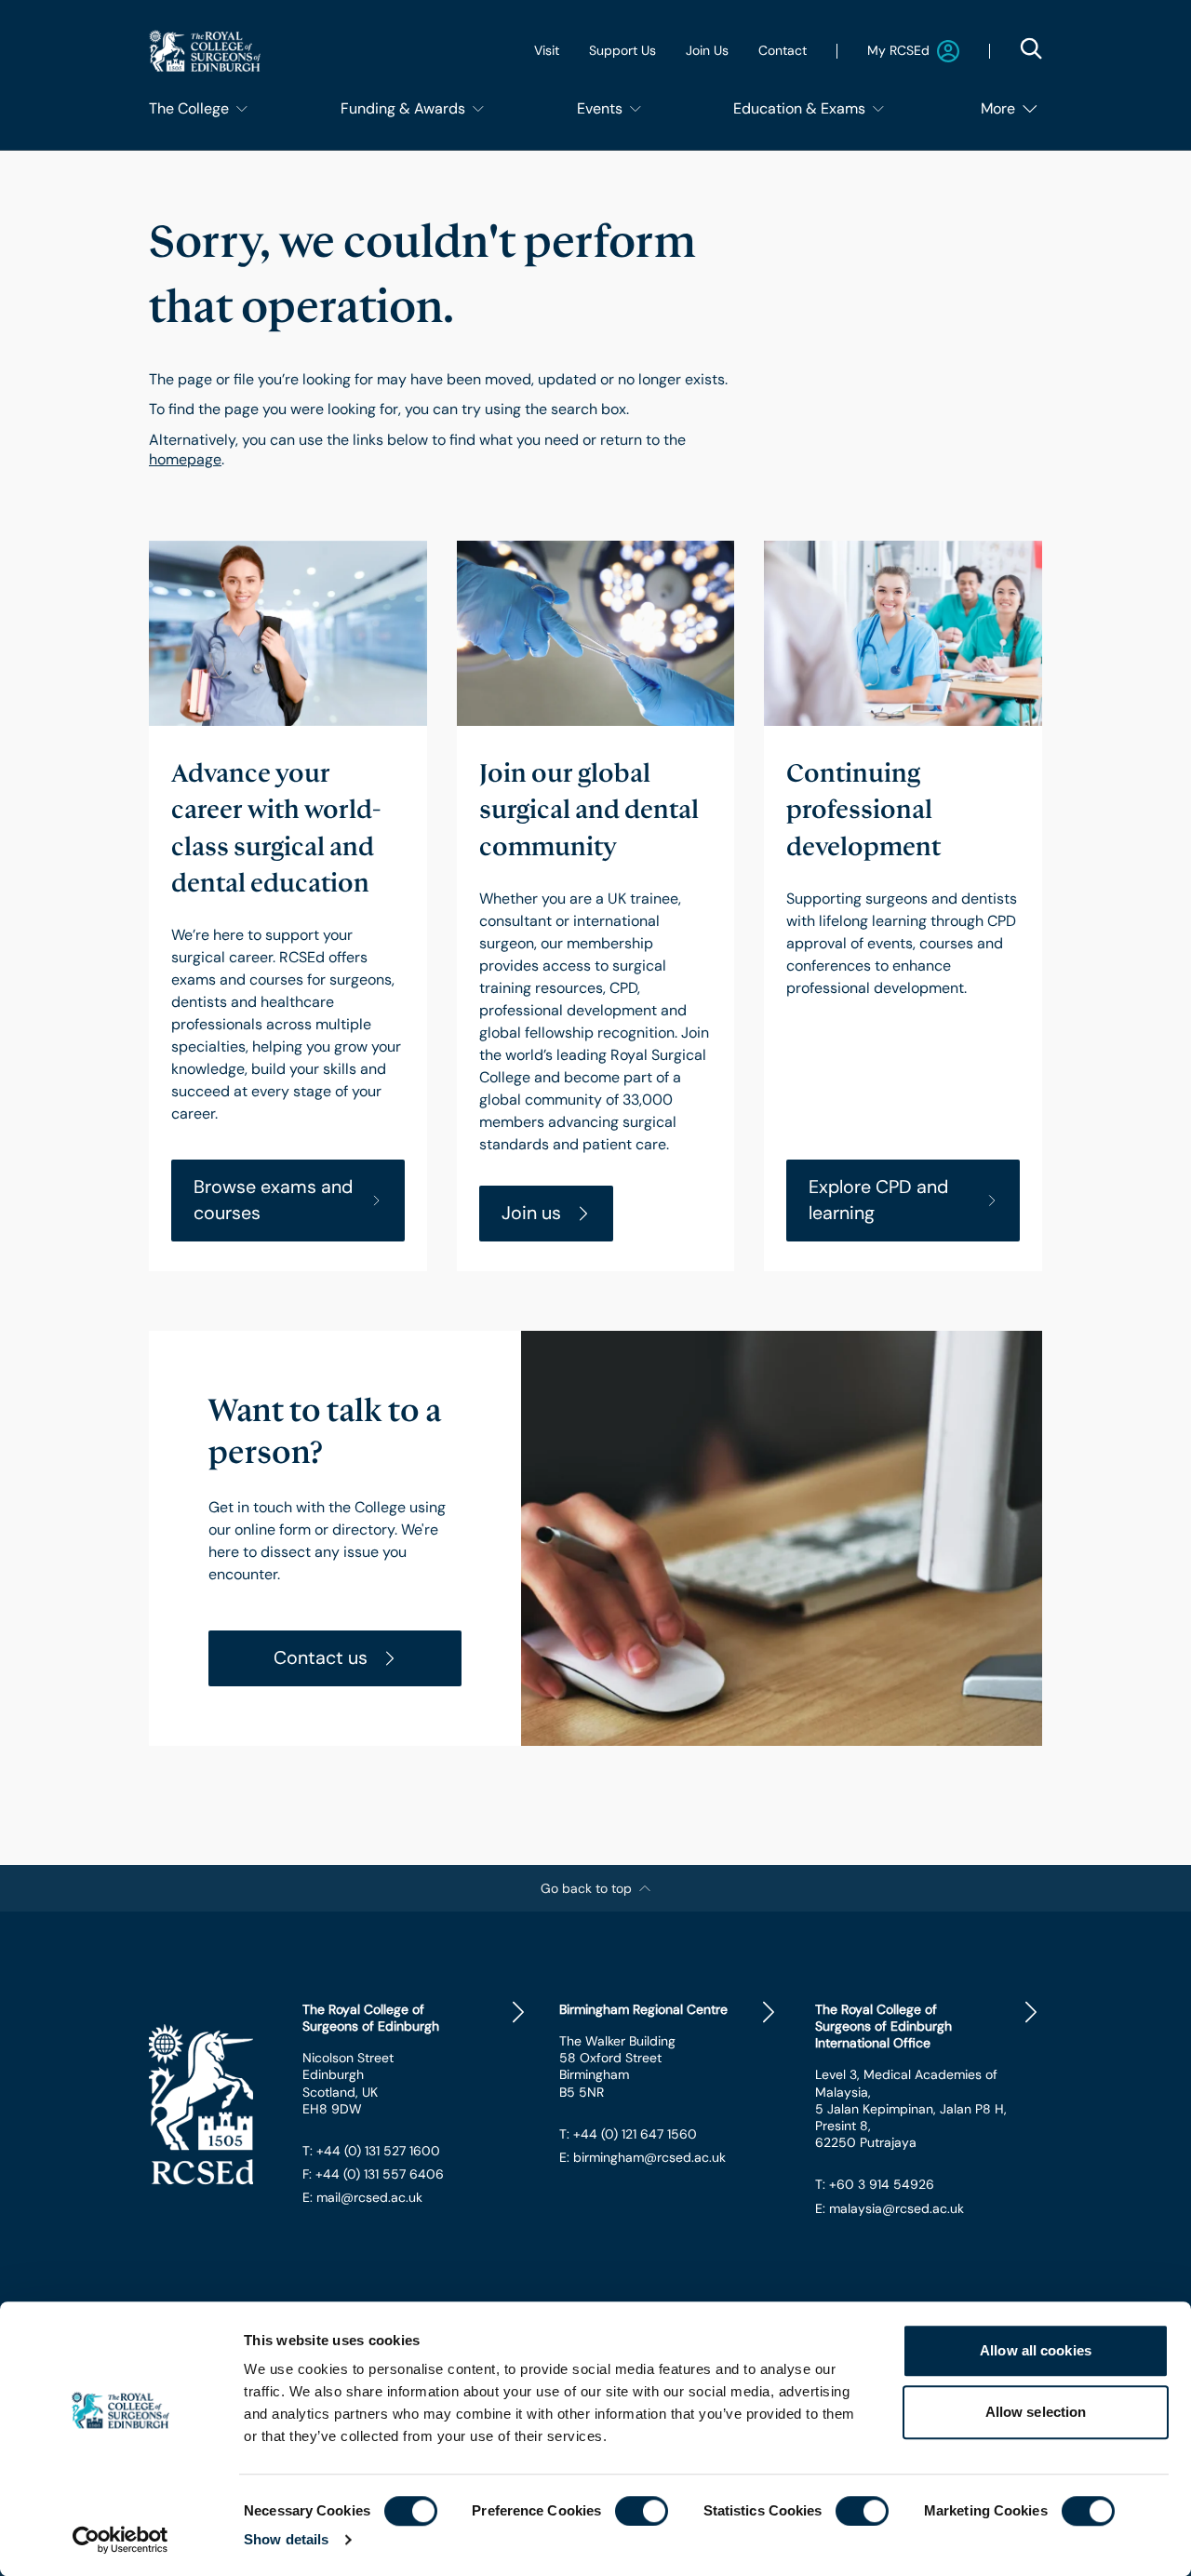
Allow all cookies (1036, 2350)
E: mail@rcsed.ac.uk (362, 2197)
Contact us (321, 1657)
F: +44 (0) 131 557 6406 (373, 2174)
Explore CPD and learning (878, 1200)
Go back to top (586, 1888)
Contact (783, 50)
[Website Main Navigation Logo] (205, 51)
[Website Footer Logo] (211, 2105)
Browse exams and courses (273, 1200)
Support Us (622, 50)
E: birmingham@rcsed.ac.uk (642, 2157)
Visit (547, 50)
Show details (286, 2539)
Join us (531, 1213)
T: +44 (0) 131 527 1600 (371, 2151)
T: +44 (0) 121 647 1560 (628, 2134)
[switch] (642, 2511)
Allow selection (1036, 2412)
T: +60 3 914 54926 (875, 2184)
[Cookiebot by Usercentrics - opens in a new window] (120, 2540)
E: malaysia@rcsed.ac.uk (890, 2208)
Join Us (707, 50)
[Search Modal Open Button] (1031, 48)
